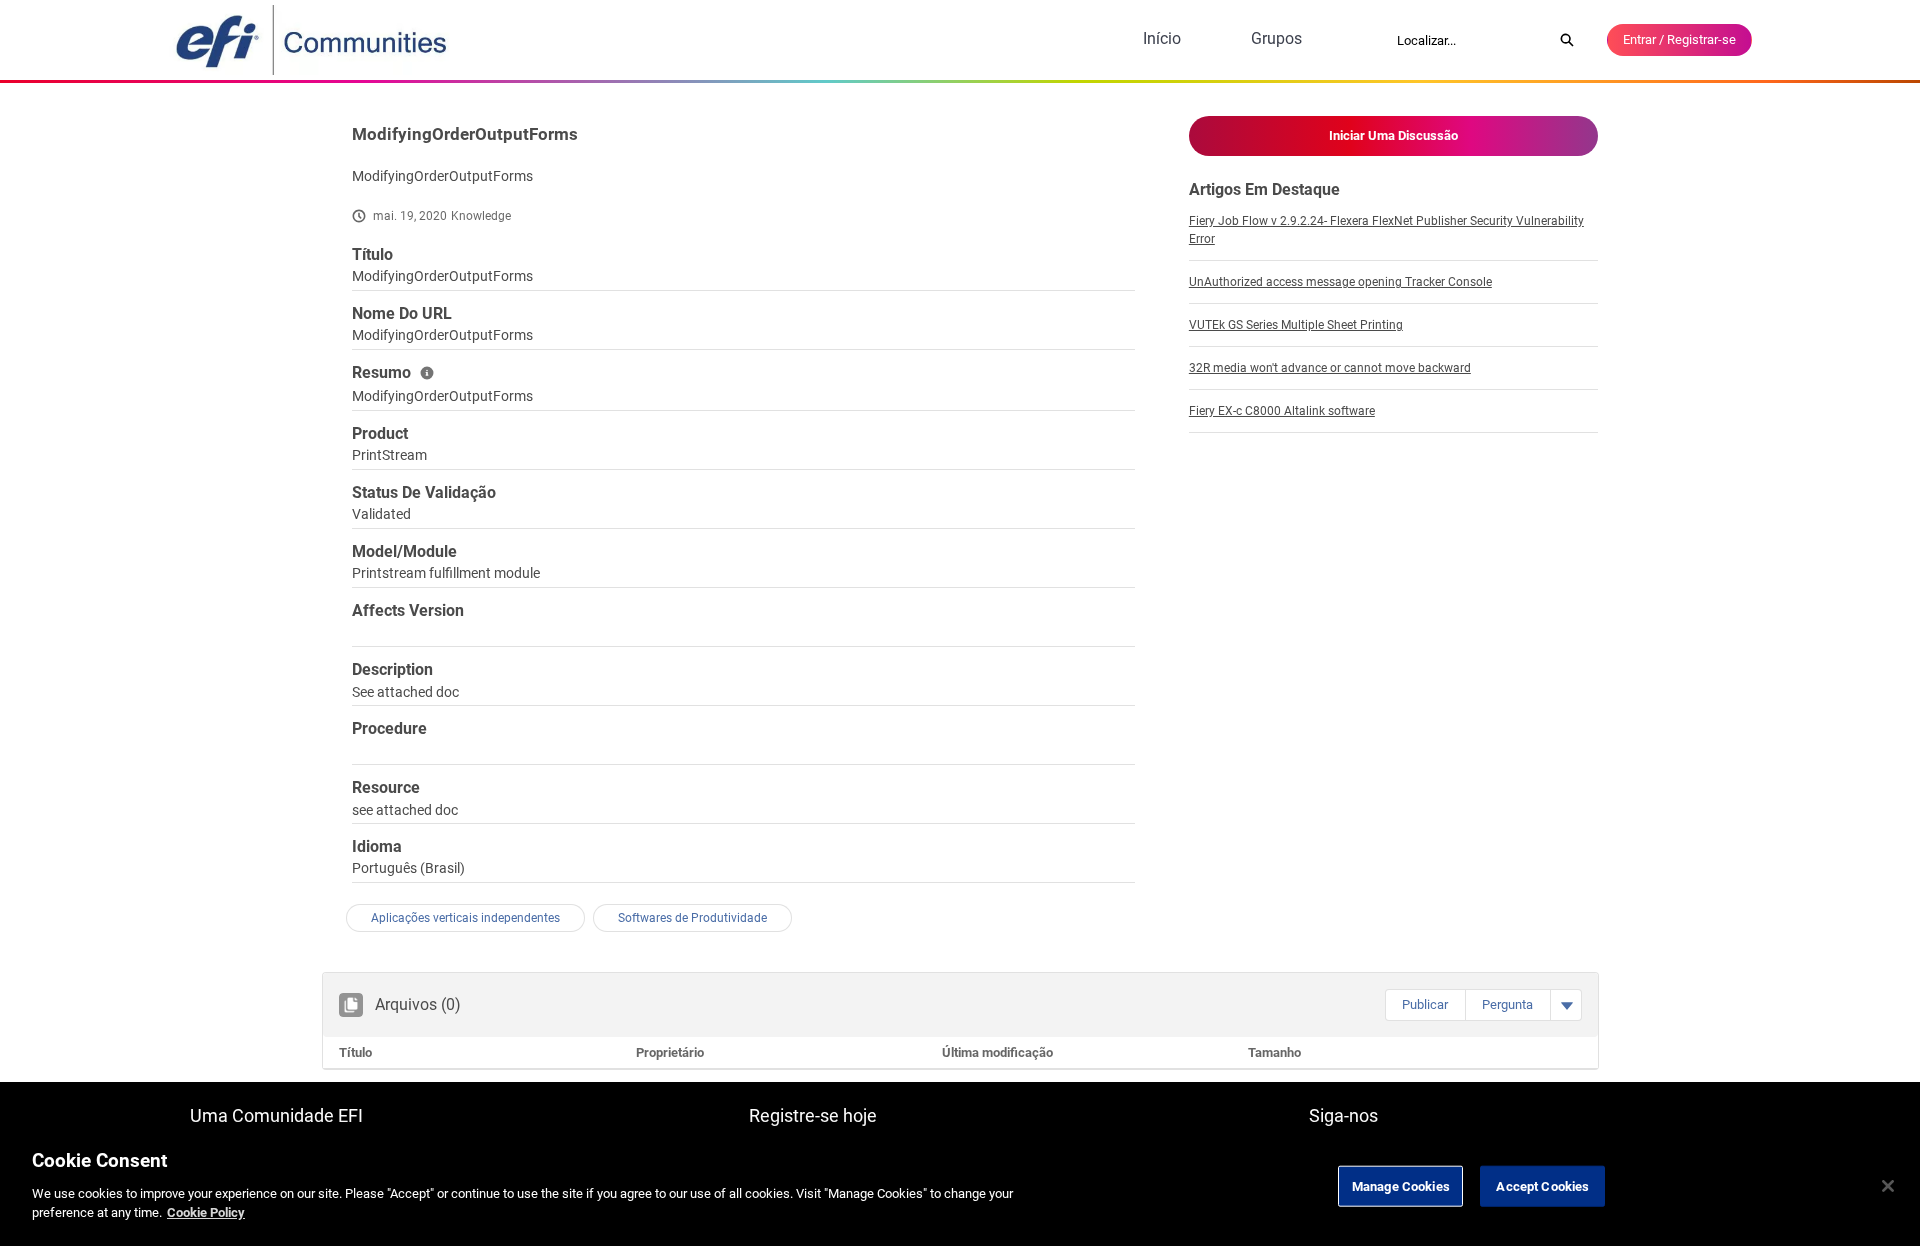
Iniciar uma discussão (1393, 135)
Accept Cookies (1542, 1185)
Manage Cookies (1401, 1185)
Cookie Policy (206, 1212)
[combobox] (1468, 40)
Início (1162, 38)
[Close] (1888, 1186)
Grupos (1276, 38)
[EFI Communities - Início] (313, 40)
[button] (1425, 1005)
